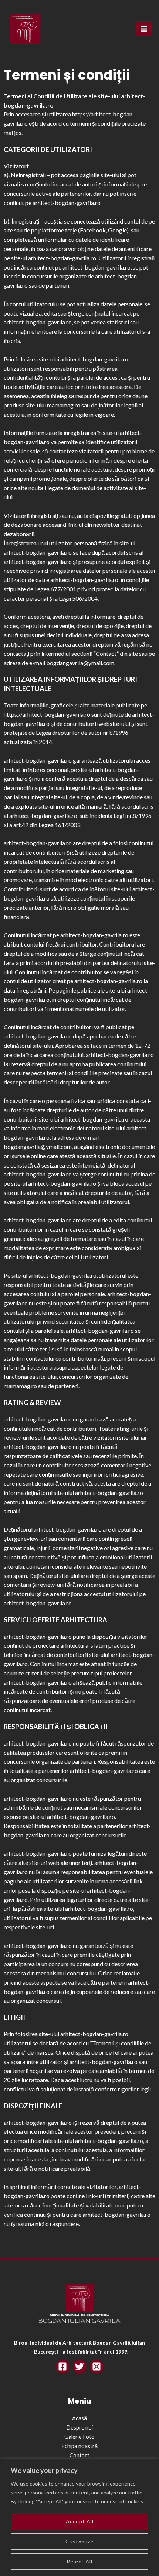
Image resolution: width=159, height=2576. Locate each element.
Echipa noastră (79, 2446)
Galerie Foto (79, 2437)
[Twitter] (79, 2367)
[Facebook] (62, 2367)
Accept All (80, 2521)
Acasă (79, 2418)
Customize (79, 2541)
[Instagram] (97, 2367)
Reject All (79, 2561)
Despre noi (79, 2428)
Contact (79, 2455)
